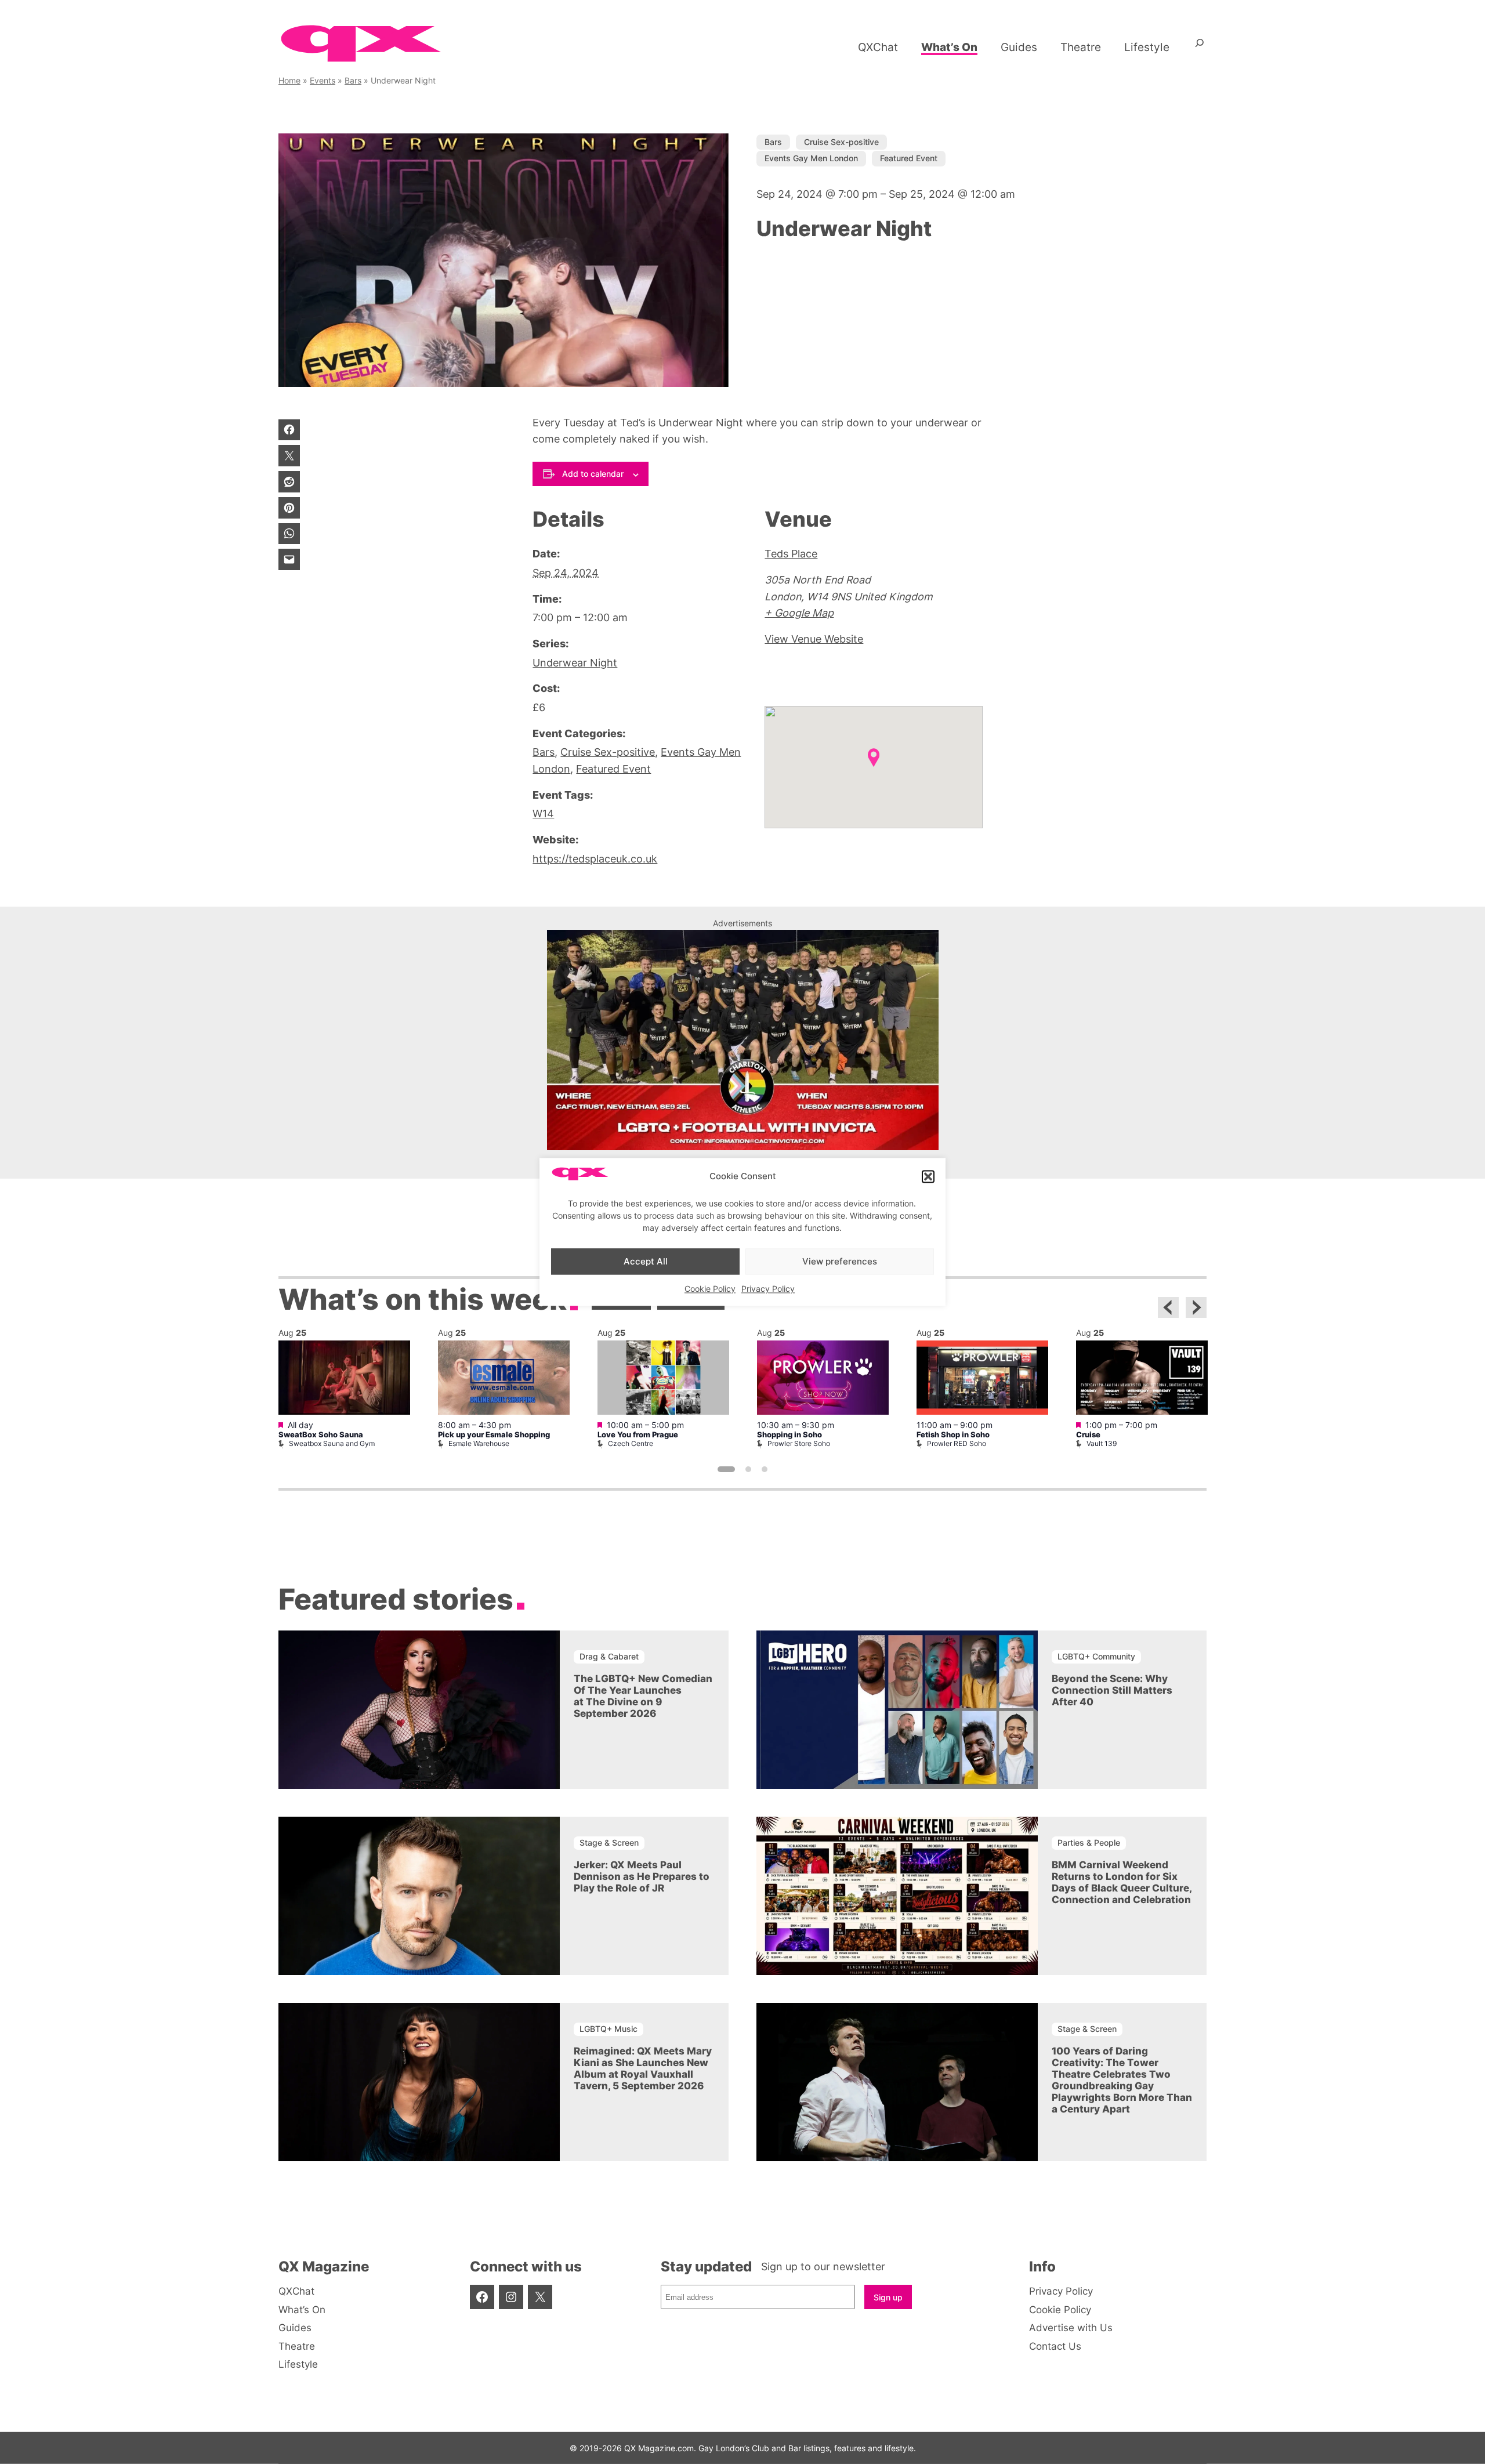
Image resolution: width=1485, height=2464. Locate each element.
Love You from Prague (638, 1435)
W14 (543, 814)
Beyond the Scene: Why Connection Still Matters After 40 (1112, 1690)
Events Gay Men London (811, 158)
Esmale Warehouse (479, 1443)
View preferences (840, 1261)
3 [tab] (765, 1469)
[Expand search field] (1200, 47)
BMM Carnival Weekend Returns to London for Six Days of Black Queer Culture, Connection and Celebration (1122, 1882)
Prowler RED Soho (957, 1443)
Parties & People (1089, 1842)
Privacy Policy (768, 1289)
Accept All (646, 1261)
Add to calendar (593, 474)
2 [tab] (748, 1469)
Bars (353, 80)
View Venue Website (814, 639)
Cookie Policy (710, 1289)
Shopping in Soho (789, 1435)
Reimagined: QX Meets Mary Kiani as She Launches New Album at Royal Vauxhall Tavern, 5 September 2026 (643, 2068)
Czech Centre (631, 1443)
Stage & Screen (609, 1842)
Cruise (1088, 1435)
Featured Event (909, 158)
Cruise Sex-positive (841, 142)
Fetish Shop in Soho (953, 1435)
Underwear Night (575, 663)
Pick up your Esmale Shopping (494, 1435)
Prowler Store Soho (799, 1443)
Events (323, 80)
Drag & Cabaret (609, 1656)
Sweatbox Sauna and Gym (332, 1443)
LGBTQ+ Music (609, 2029)
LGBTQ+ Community (1096, 1656)
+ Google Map (799, 613)
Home (289, 80)
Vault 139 (1102, 1443)
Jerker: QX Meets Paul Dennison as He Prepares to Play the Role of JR (642, 1876)
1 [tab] (726, 1469)
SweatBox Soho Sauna (321, 1435)
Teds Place (791, 554)
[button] (928, 1176)
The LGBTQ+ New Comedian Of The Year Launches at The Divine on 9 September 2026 (643, 1696)
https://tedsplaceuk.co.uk (595, 859)
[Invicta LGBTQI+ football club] (743, 1146)
